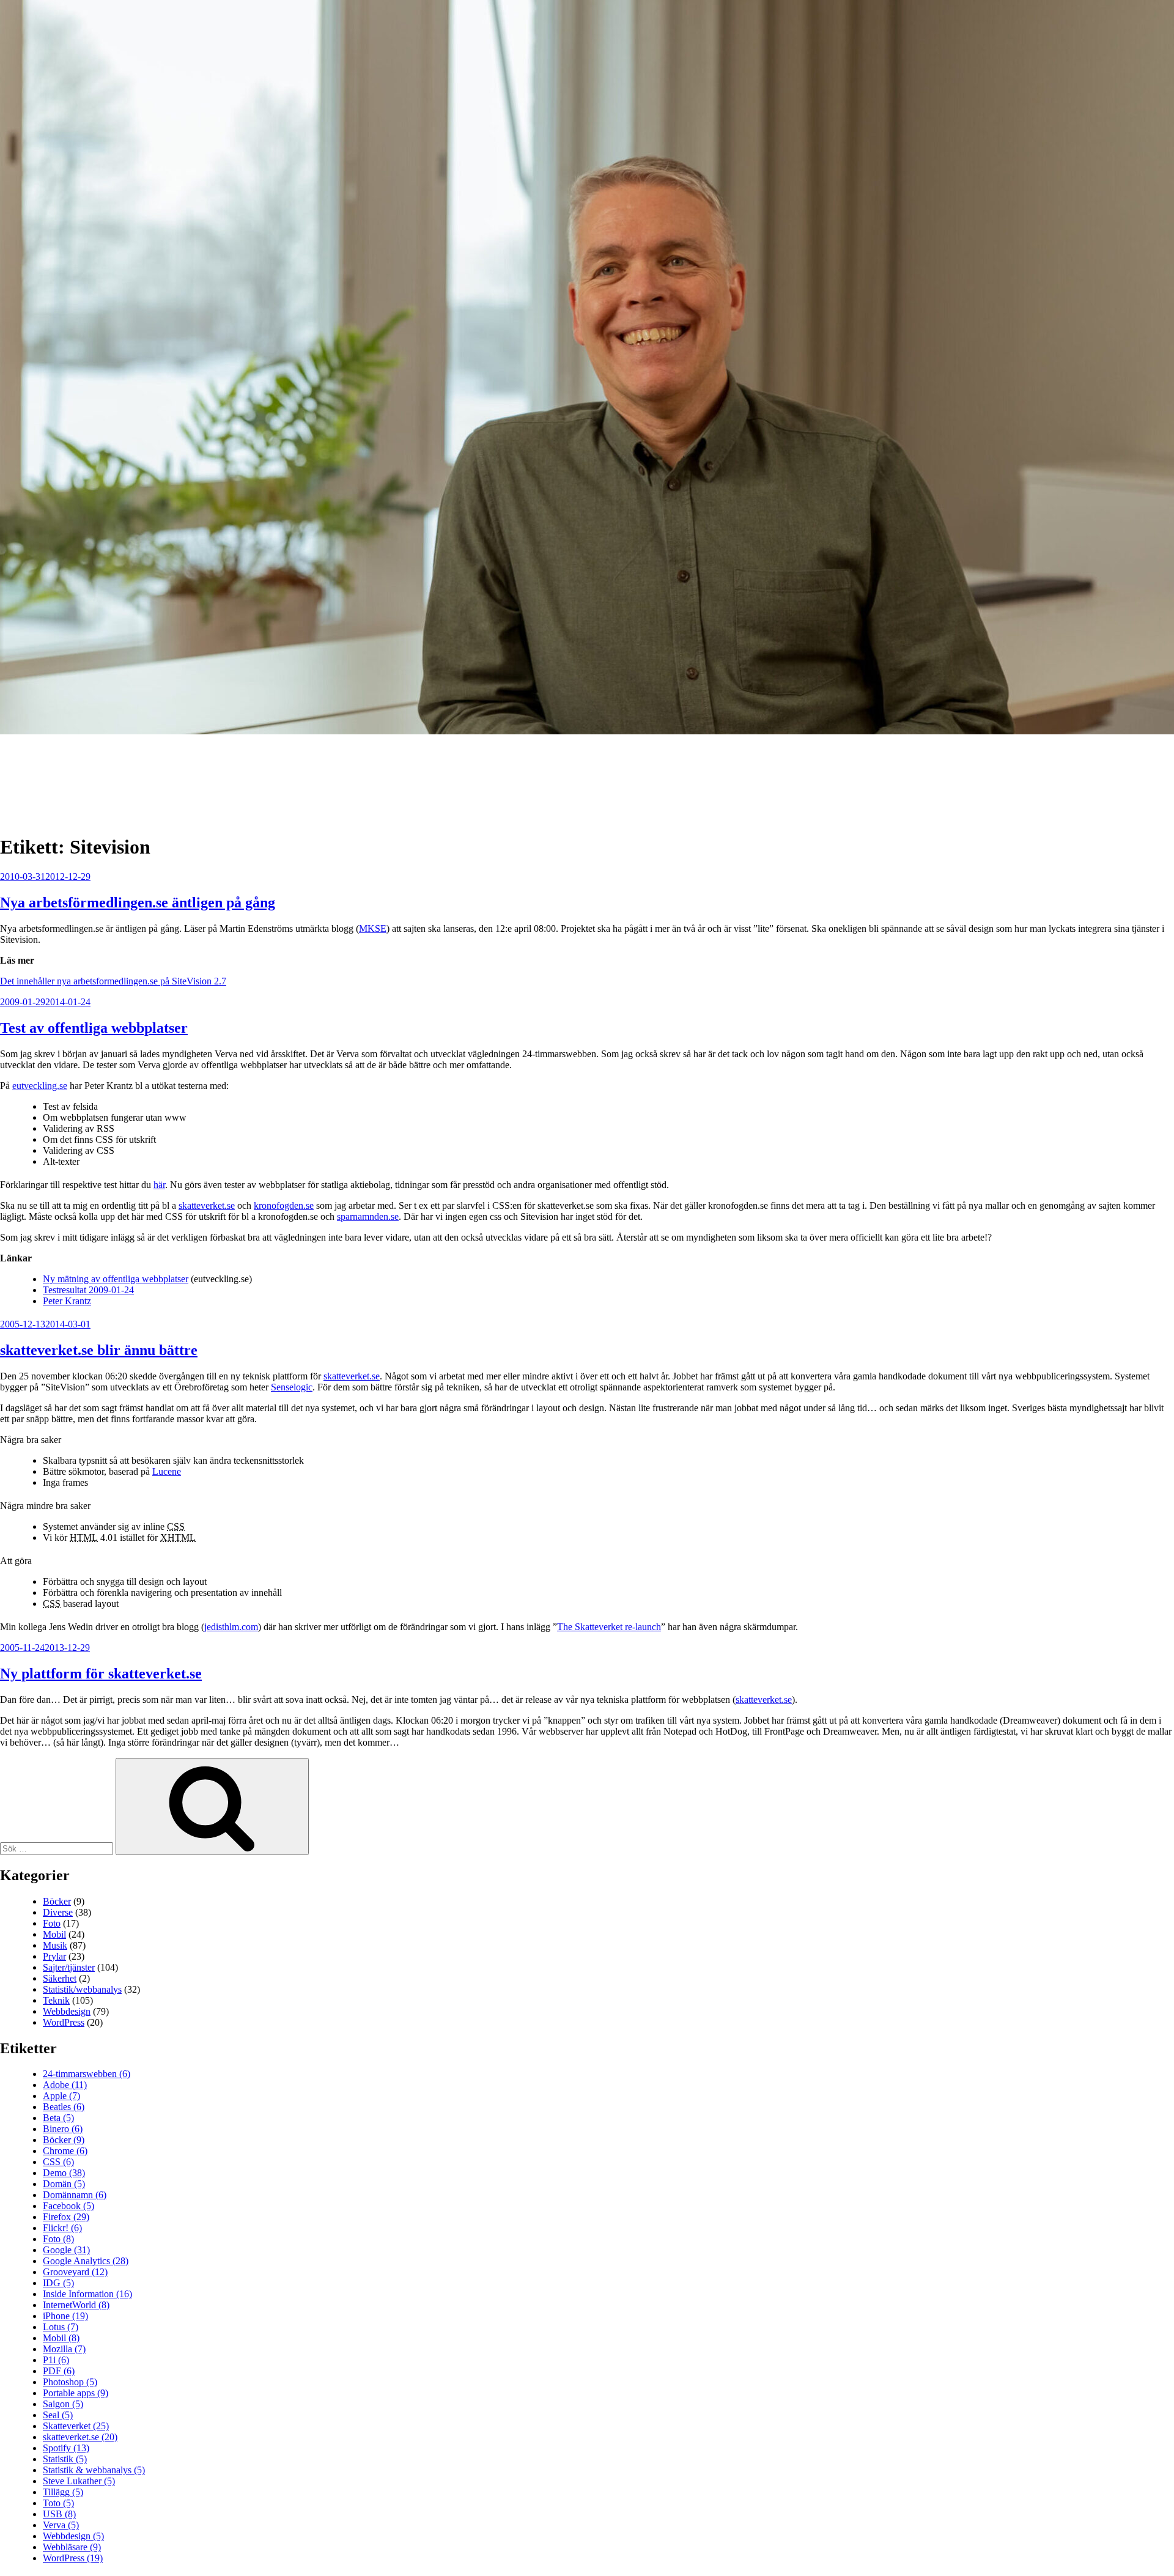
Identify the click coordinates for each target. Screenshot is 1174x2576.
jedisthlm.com (231, 1627)
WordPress (64, 2022)
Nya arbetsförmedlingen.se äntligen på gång (138, 902)
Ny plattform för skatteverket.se (101, 1674)
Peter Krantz (67, 1301)
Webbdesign (67, 2011)
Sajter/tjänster (69, 1967)
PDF (59, 2371)
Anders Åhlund (70, 773)
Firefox (66, 2217)
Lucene (167, 1471)
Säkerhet (60, 1978)
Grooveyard (75, 2272)
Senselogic (292, 1387)
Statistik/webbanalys (82, 1989)
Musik (55, 1945)
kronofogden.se (284, 1205)
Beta (58, 2118)
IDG (58, 2283)
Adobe (65, 2085)
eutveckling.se (40, 1086)
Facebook (68, 2206)
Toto (58, 2503)
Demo (64, 2173)
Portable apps (76, 2393)
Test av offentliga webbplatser (94, 1028)
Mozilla (64, 2349)
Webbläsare (72, 2547)
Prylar (54, 1956)
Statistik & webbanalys (94, 2470)
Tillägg (63, 2492)
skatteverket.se (207, 1205)
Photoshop (70, 2382)
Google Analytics (86, 2261)
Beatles (64, 2107)
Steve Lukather (79, 2481)
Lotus (61, 2327)
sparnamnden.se (368, 1216)
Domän (64, 2184)
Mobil (54, 1934)
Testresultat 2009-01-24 (88, 1290)
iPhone (65, 2316)
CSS (58, 2162)
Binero (63, 2129)
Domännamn (75, 2195)
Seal (58, 2415)
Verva (61, 2525)
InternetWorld (76, 2305)
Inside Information (87, 2294)
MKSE (373, 928)
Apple (61, 2096)
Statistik (65, 2459)
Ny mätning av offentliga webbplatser (116, 1279)
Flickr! (62, 2228)
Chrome (65, 2151)
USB (59, 2514)
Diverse (58, 1912)
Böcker (57, 1901)
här (159, 1185)
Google (66, 2250)
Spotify (66, 2448)
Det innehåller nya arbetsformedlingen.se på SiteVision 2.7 (113, 981)
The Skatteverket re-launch (609, 1627)
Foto (52, 1923)
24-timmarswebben (87, 2074)
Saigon (63, 2404)
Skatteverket (76, 2426)
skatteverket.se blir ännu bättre (99, 1350)
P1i (56, 2360)
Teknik (56, 2000)
